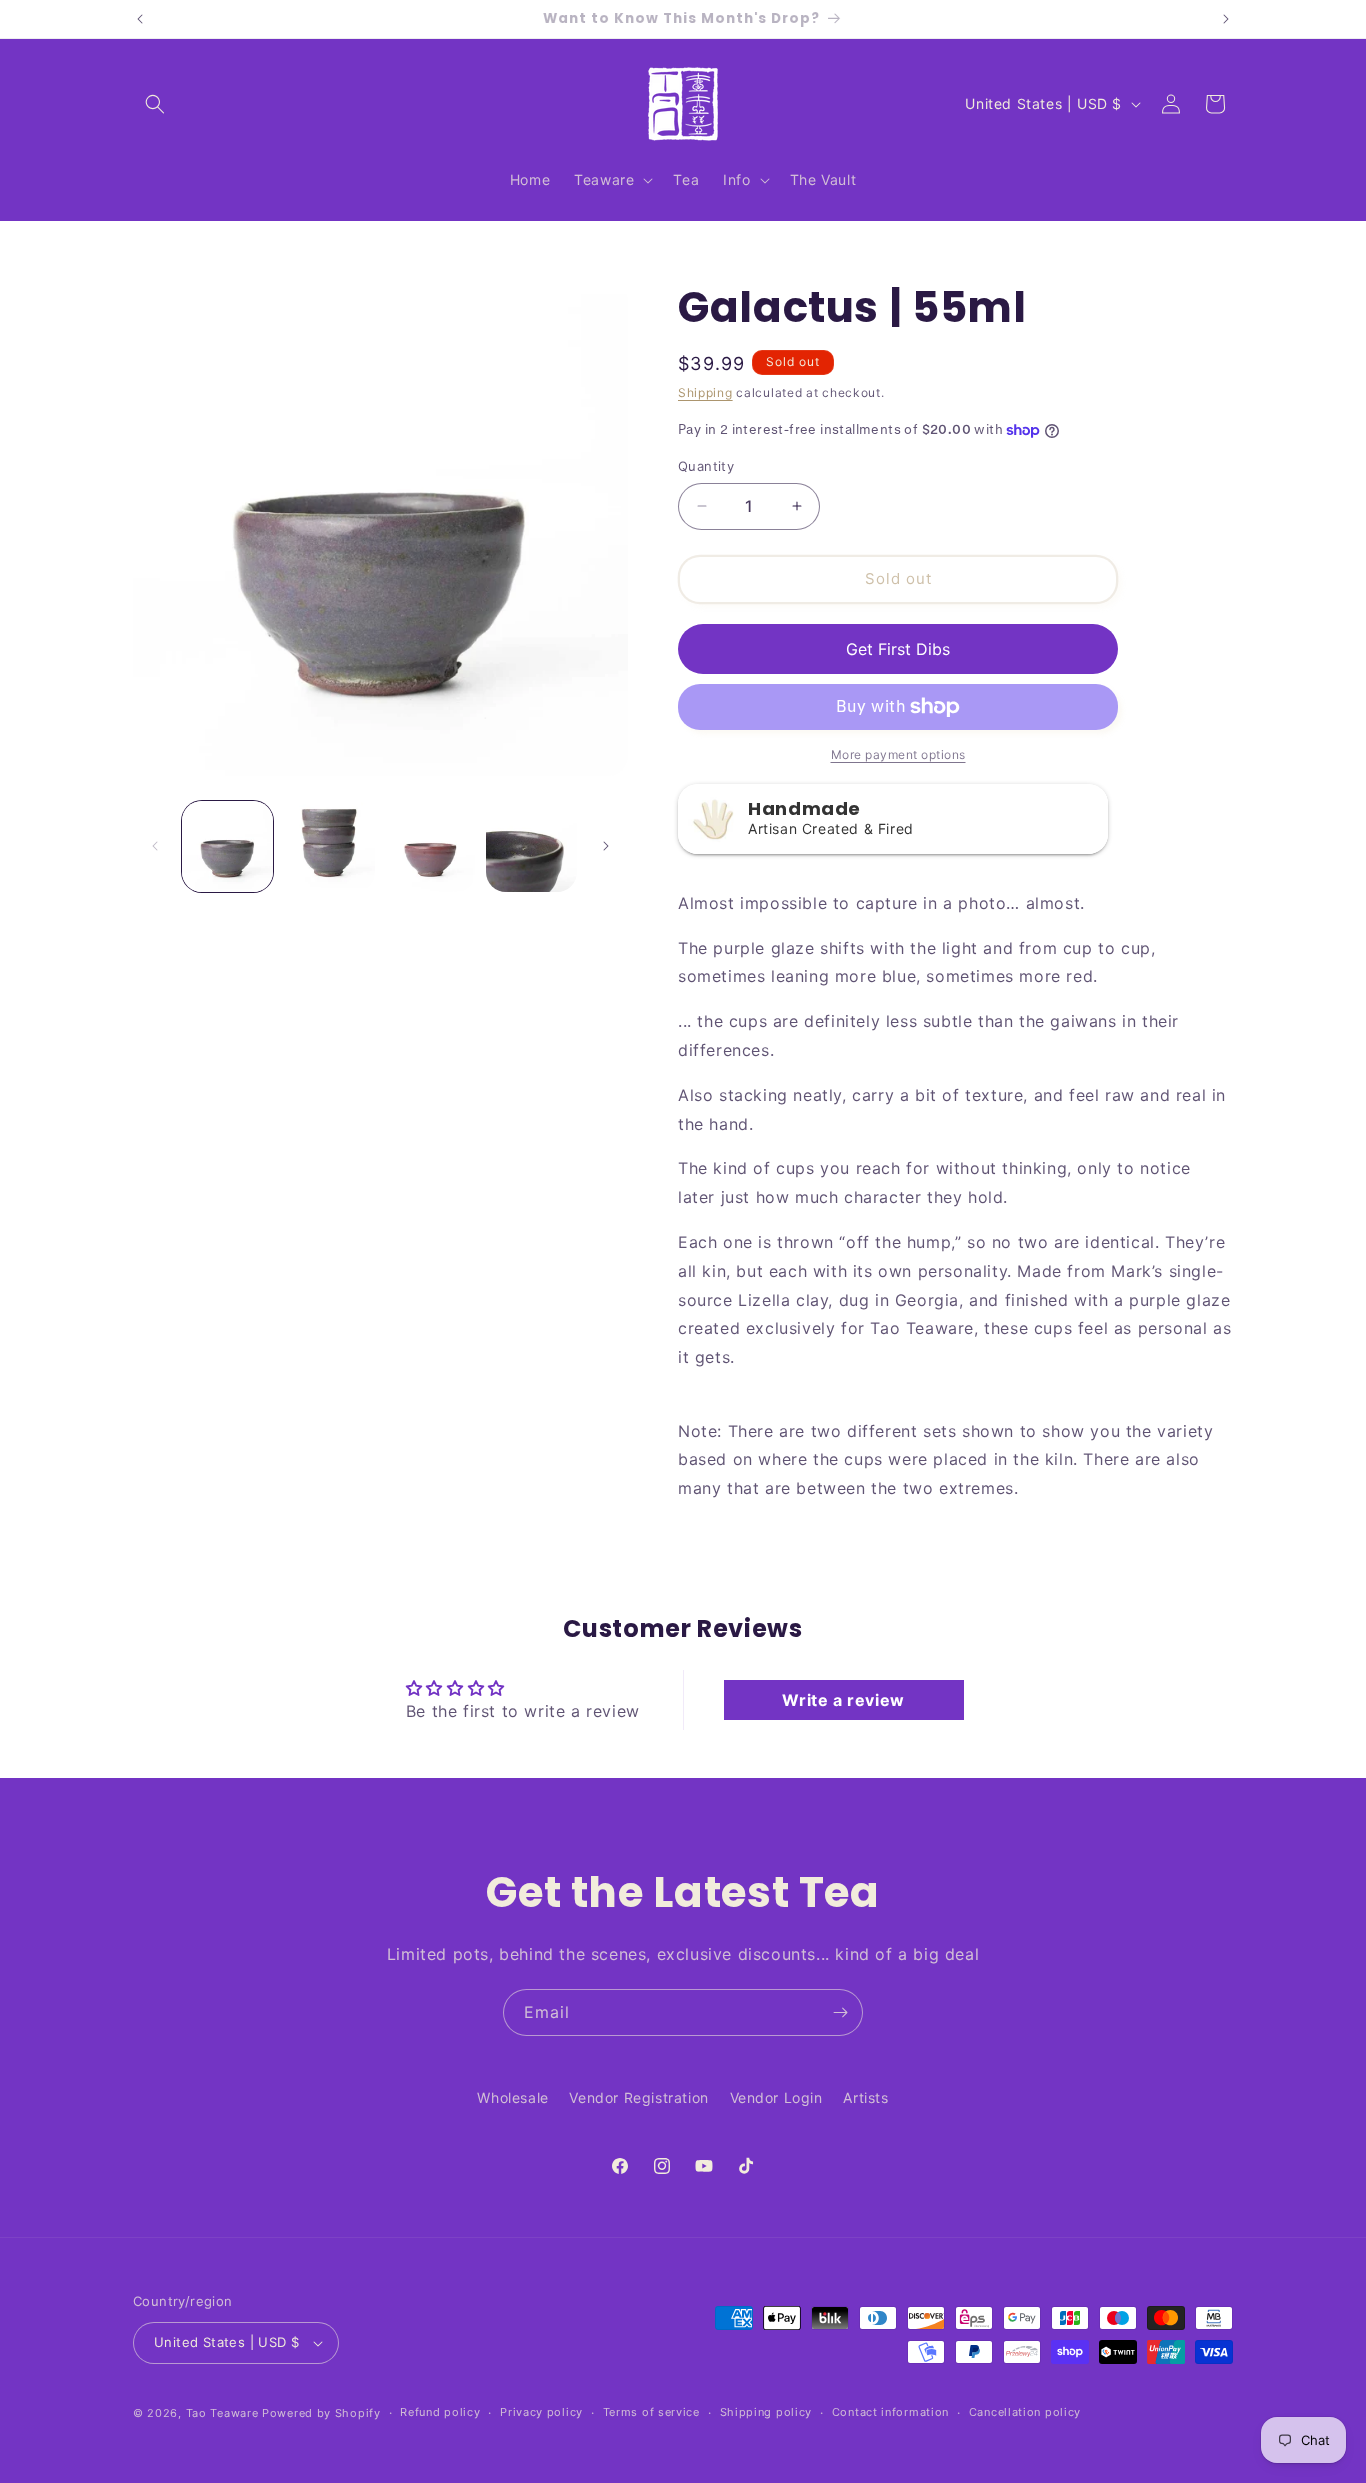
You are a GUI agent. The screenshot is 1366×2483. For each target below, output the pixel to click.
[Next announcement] (1226, 19)
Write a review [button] (843, 1700)
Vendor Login (776, 2097)
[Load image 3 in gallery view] (430, 846)
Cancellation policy (1025, 2412)
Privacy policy (541, 2412)
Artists (865, 2097)
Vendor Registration (638, 2097)
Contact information (890, 2412)
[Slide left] (155, 846)
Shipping (705, 392)
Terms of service (651, 2412)
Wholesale (512, 2097)
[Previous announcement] (140, 19)
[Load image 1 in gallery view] (227, 846)
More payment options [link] (898, 754)
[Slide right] (606, 846)
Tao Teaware (222, 2413)
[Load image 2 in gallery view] (328, 846)
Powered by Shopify (321, 2413)
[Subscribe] (840, 2012)
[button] (155, 104)
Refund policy (440, 2412)
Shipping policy (766, 2412)
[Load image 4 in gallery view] (531, 846)
